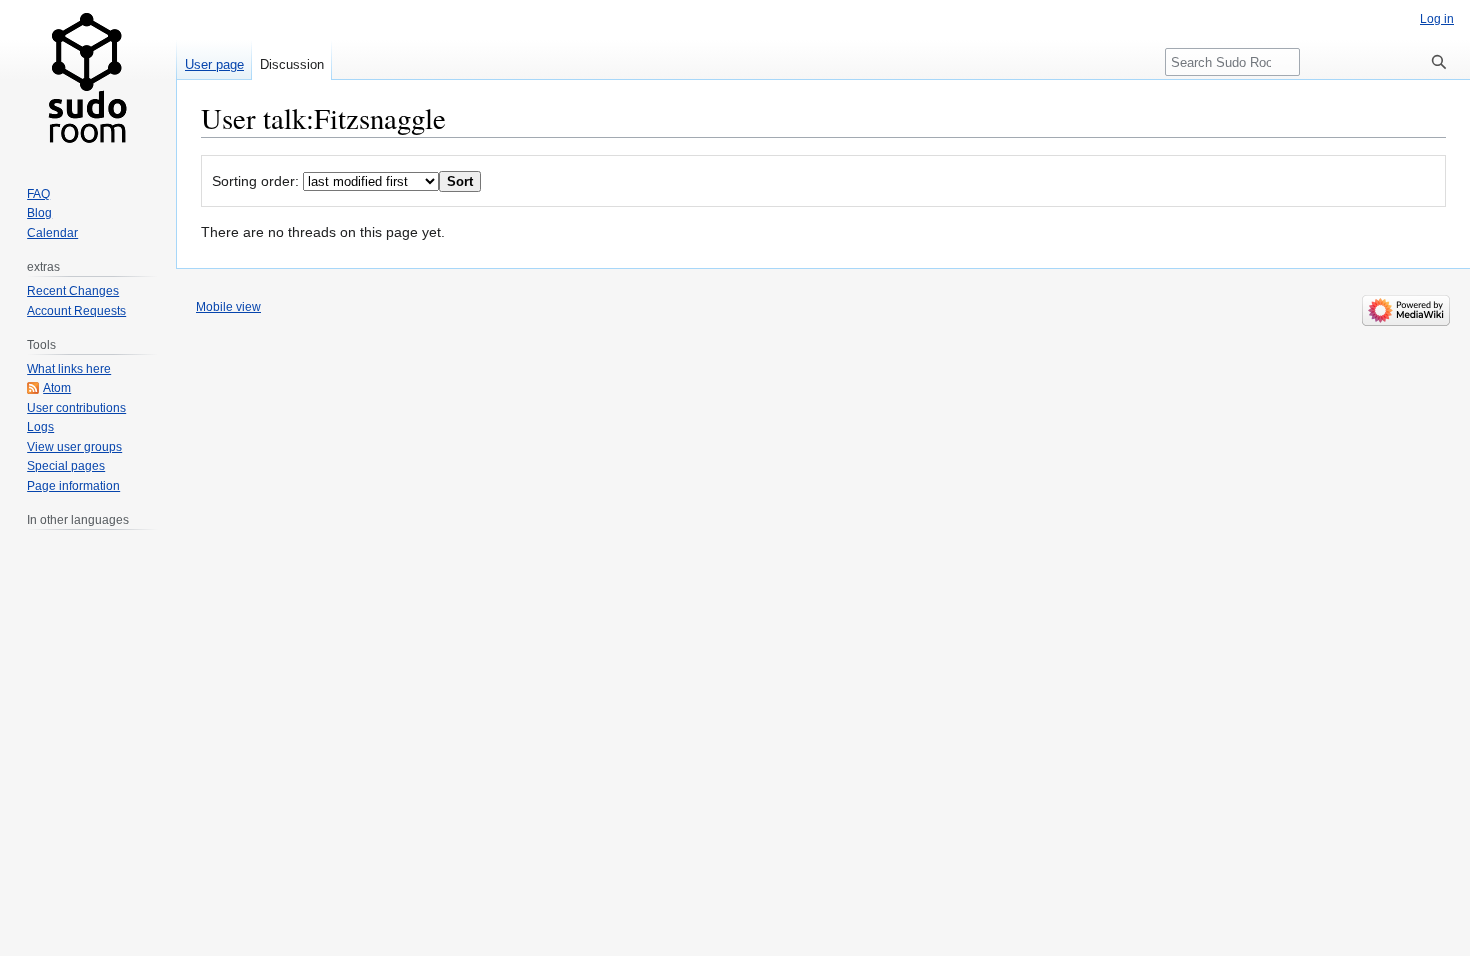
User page (214, 64)
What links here (69, 369)
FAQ (38, 194)
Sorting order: (255, 181)
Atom (57, 388)
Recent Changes (73, 291)
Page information (73, 486)
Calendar (52, 233)
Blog (39, 213)
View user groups (74, 447)
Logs (40, 427)
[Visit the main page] (88, 80)
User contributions (76, 408)
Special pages (66, 466)
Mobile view (228, 307)
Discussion (292, 64)
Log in (1437, 19)
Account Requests (76, 311)
